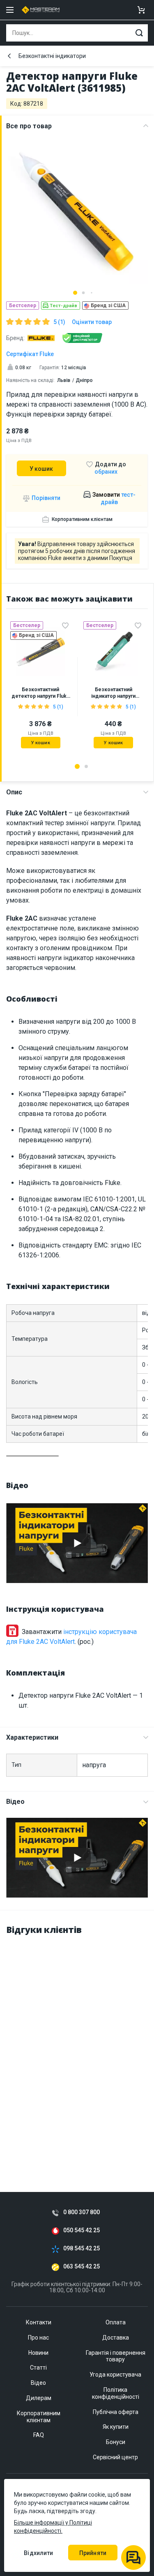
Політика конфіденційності (116, 2393)
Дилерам (39, 2398)
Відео (15, 1802)
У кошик (41, 469)
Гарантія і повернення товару (116, 2356)
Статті (38, 2368)
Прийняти (93, 2553)
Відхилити (38, 2553)
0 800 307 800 (82, 2212)
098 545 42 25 (82, 2249)
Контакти (39, 2322)
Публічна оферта (116, 2412)
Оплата (116, 2322)
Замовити (113, 498)
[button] (75, 293)
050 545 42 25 (82, 2230)
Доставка (116, 2338)
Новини (38, 2353)
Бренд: (15, 338)
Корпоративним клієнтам (82, 519)
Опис (14, 792)
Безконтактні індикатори (52, 56)
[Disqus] (77, 2046)
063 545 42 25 (82, 2267)
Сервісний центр (115, 2457)
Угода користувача (115, 2375)
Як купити (116, 2427)
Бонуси (116, 2442)
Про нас (38, 2338)
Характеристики (32, 1737)
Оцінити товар (92, 322)
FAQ (39, 2435)
